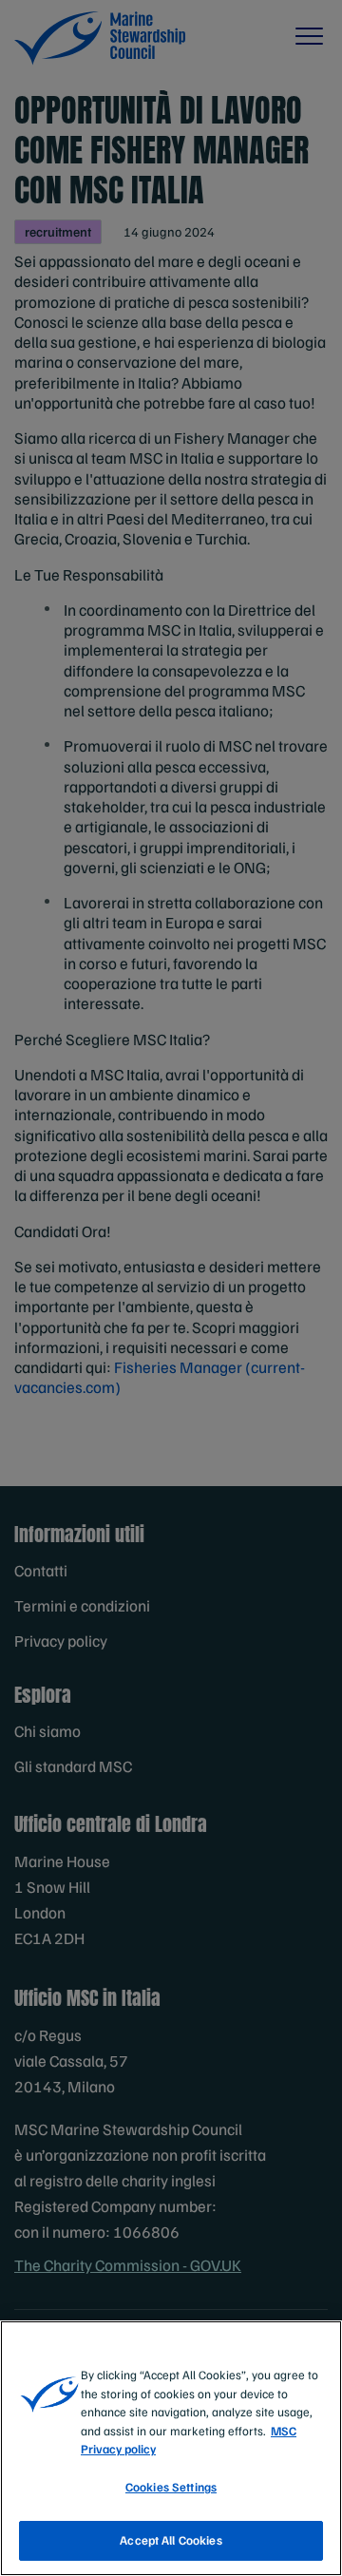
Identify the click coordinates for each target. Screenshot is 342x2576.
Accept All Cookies (171, 2540)
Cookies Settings (171, 2487)
